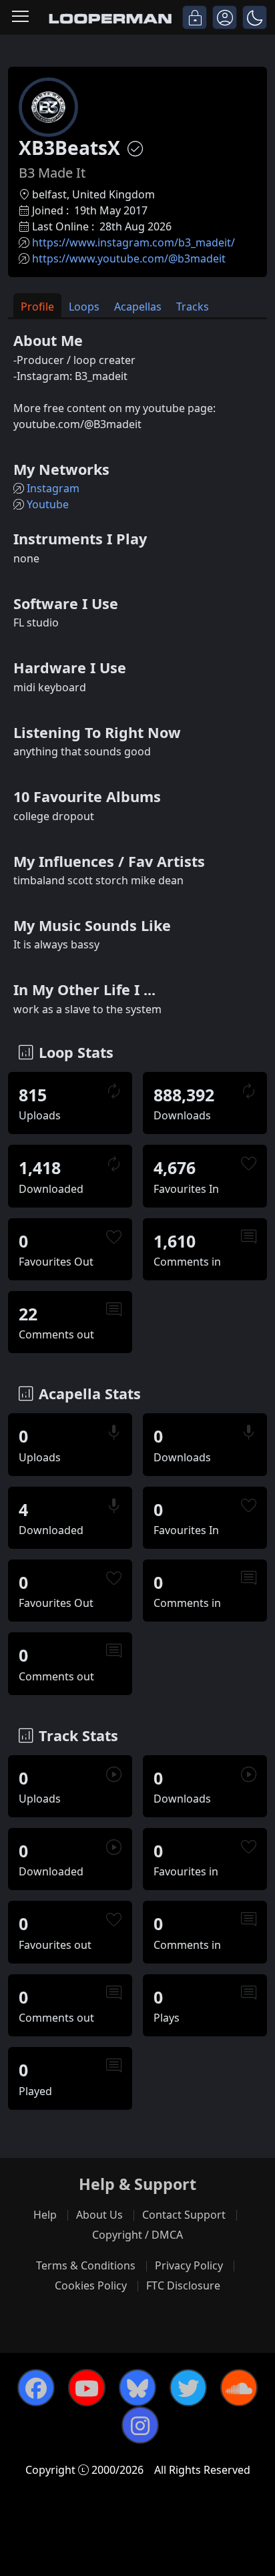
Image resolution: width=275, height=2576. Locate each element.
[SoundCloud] (239, 2388)
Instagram (53, 488)
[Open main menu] (20, 17)
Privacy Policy (189, 2265)
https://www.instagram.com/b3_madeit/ (133, 242)
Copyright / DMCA (137, 2235)
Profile (37, 307)
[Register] (225, 17)
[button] (255, 17)
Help (45, 2215)
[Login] (195, 17)
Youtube (48, 504)
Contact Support (184, 2215)
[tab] (37, 306)
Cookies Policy (91, 2285)
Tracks (193, 307)
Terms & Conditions (86, 2265)
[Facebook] (36, 2388)
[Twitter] (188, 2388)
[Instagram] (140, 2425)
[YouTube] (87, 2388)
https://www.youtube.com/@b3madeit (129, 258)
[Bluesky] (137, 2388)
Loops (84, 307)
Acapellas (138, 307)
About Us (99, 2215)
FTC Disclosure (183, 2285)
